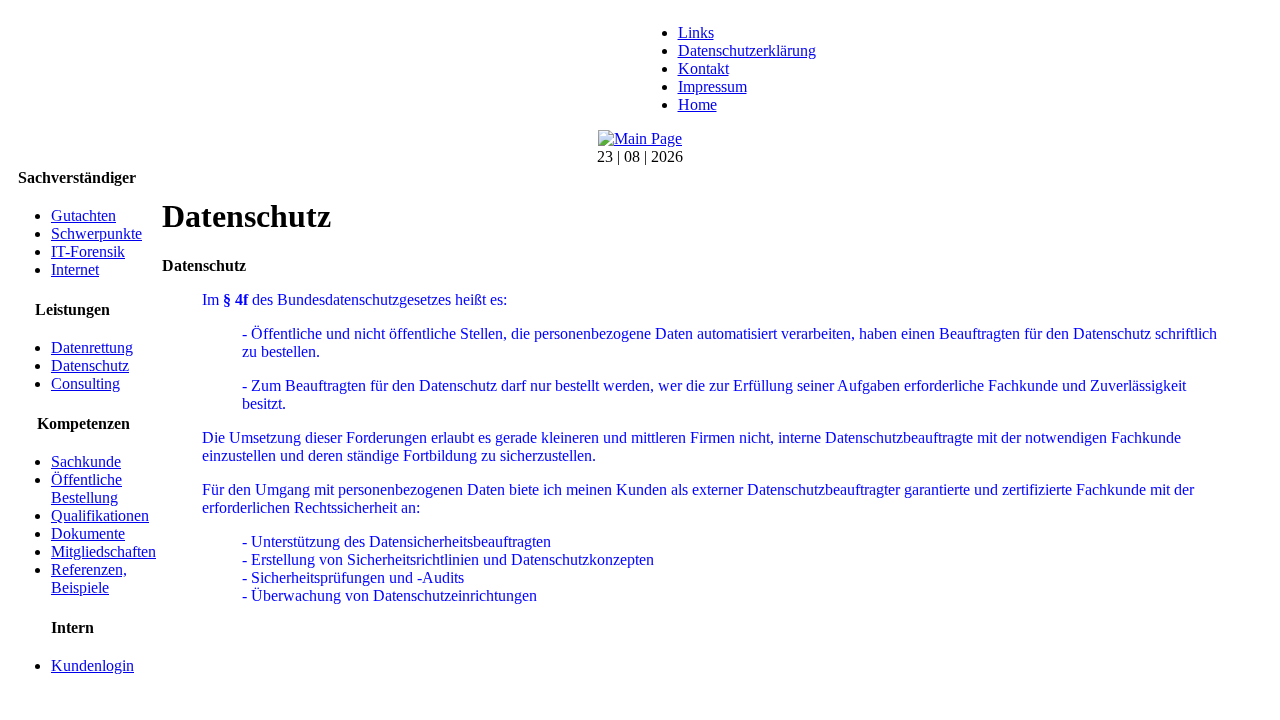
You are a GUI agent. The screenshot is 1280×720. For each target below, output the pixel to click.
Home (697, 104)
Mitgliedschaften (103, 551)
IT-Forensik (88, 251)
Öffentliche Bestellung (86, 488)
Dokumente (88, 533)
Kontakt (703, 68)
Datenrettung (92, 347)
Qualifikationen (100, 515)
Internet (75, 269)
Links (696, 32)
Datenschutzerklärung (747, 50)
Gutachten (83, 215)
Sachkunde (86, 461)
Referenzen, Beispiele (89, 578)
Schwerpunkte (96, 233)
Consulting (85, 383)
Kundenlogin (92, 665)
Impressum (712, 86)
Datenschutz (90, 365)
